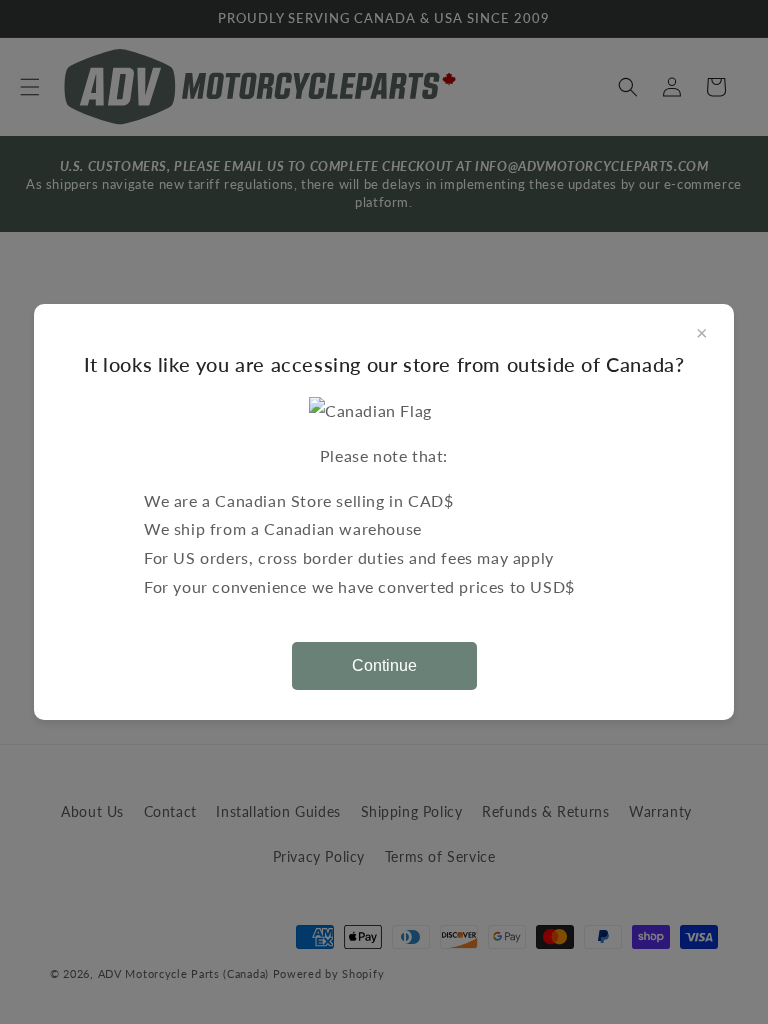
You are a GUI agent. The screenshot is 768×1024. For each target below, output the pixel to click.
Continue (384, 665)
